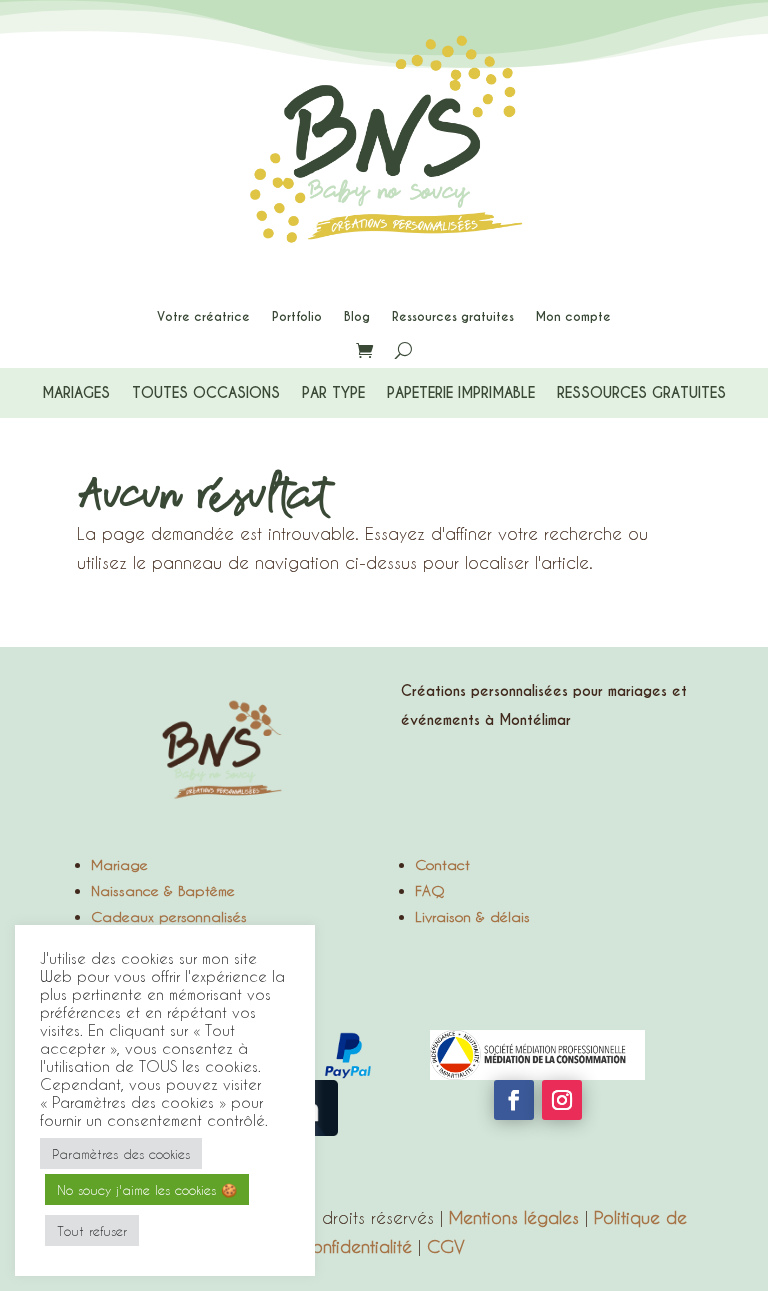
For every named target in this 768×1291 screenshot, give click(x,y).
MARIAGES (76, 394)
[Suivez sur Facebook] (514, 1100)
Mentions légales (514, 1217)
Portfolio (297, 317)
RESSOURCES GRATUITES (641, 394)
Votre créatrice (203, 317)
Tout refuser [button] (92, 1230)
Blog (357, 317)
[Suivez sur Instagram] (562, 1100)
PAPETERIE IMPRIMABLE (461, 394)
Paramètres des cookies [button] (121, 1153)
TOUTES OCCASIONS (206, 394)
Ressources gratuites (453, 317)
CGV (446, 1246)
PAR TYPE (333, 394)
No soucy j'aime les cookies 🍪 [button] (147, 1189)
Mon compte (573, 317)
